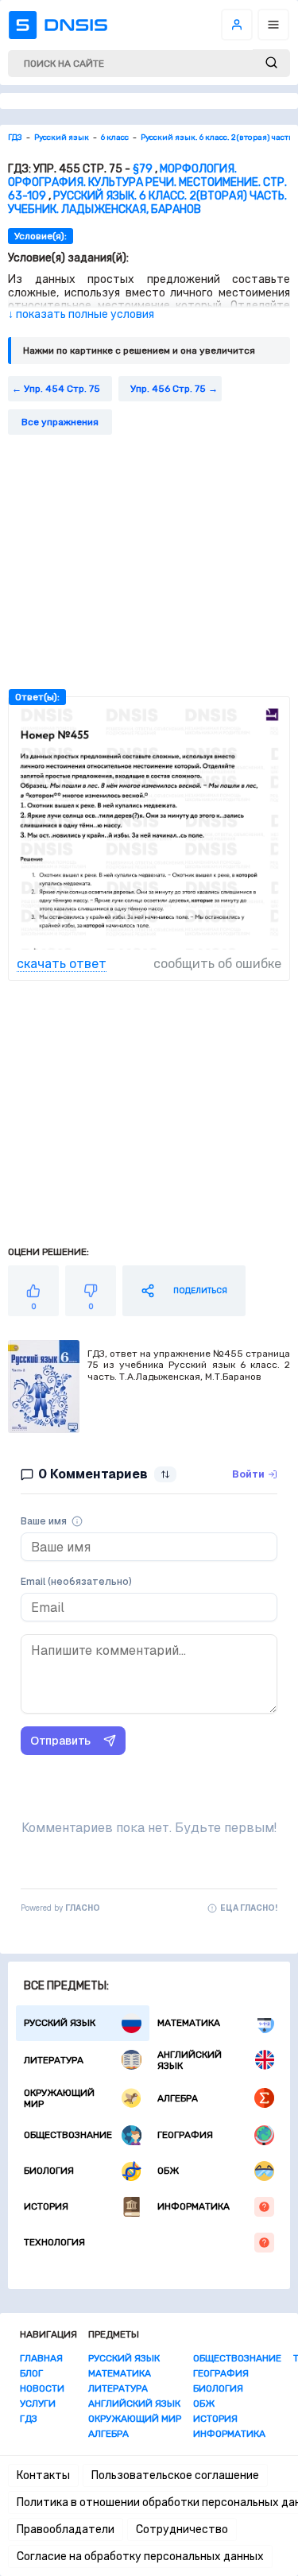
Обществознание (68, 2135)
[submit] (271, 63)
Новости (42, 2388)
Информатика (194, 2206)
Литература (54, 2060)
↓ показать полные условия (81, 314)
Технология (54, 2242)
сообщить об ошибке (217, 964)
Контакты (43, 2475)
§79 (143, 169)
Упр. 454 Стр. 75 (62, 389)
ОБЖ (168, 2171)
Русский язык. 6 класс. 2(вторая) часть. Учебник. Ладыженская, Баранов (147, 203)
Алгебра (178, 2098)
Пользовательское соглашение (175, 2475)
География (185, 2135)
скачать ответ (62, 964)
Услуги (38, 2404)
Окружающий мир (59, 2098)
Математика (189, 2023)
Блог (31, 2373)
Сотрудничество (182, 2530)
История (46, 2206)
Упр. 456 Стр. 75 (168, 389)
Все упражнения (60, 422)
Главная (41, 2358)
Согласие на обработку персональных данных (140, 2557)
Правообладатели (66, 2530)
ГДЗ (29, 2419)
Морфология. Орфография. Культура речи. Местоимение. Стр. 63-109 (147, 182)
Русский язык (60, 2023)
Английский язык (190, 2060)
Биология (49, 2171)
